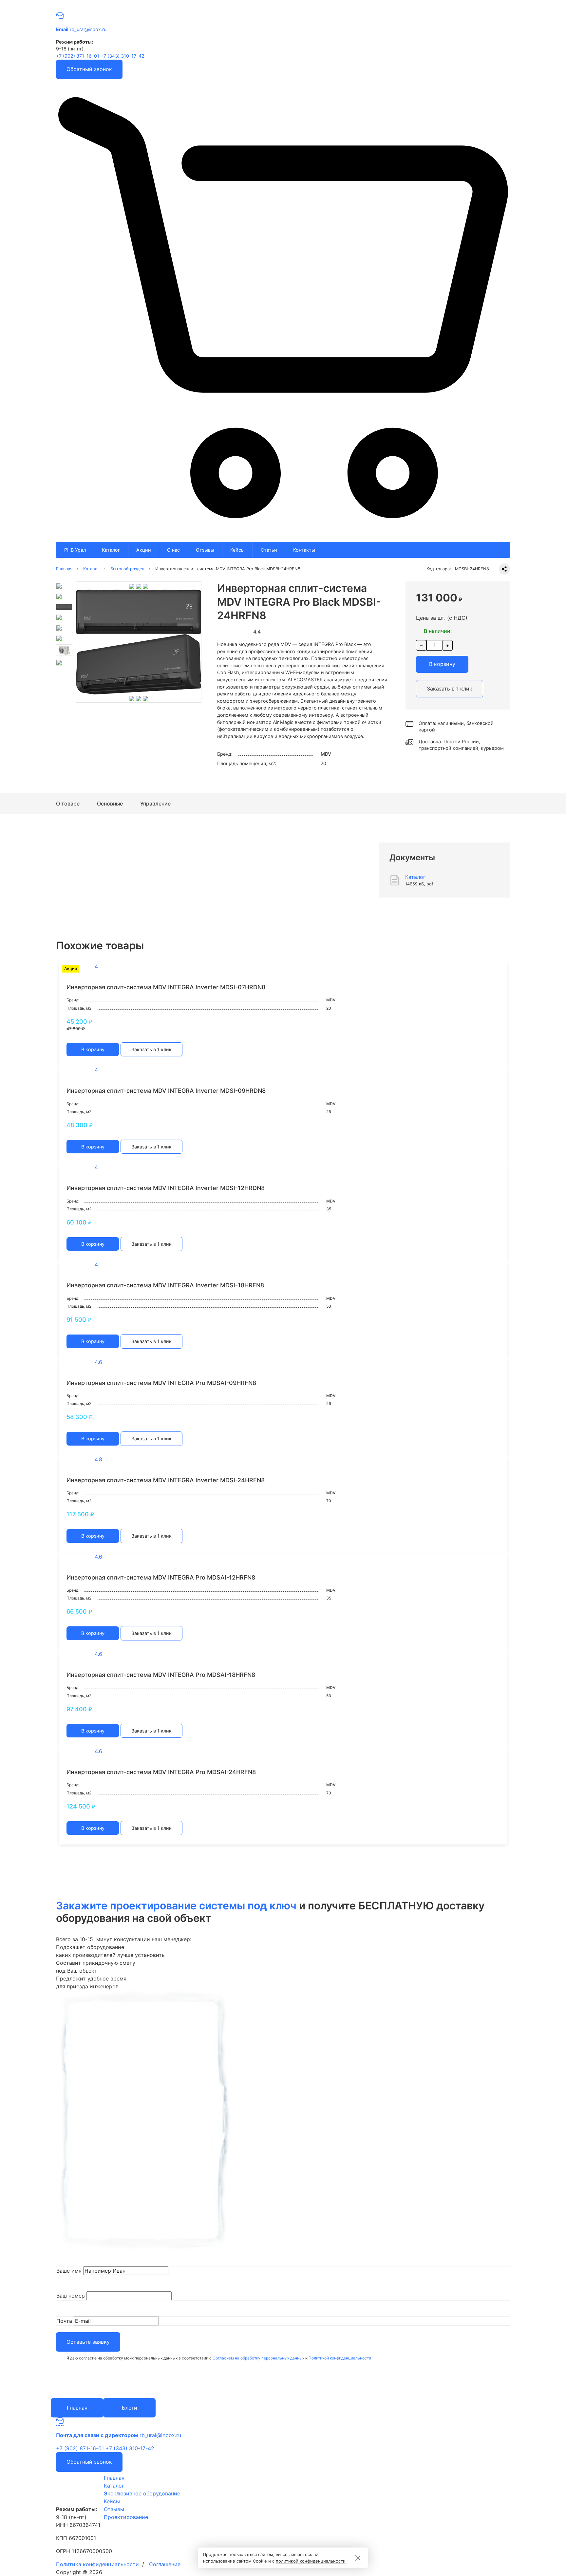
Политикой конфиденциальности (340, 2358)
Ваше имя (69, 2271)
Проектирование (126, 2517)
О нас (173, 550)
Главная (114, 2478)
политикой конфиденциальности (311, 2561)
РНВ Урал (75, 550)
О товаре (68, 804)
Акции (144, 550)
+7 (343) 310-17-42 (123, 56)
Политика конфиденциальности (97, 2564)
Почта (64, 2321)
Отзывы (205, 550)
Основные (110, 804)
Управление (155, 804)
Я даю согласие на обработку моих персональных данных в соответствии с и (219, 2358)
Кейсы (237, 550)
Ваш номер (71, 2296)
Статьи (269, 550)
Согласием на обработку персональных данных (258, 2358)
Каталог (111, 550)
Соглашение (165, 2564)
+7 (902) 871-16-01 (78, 56)
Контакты (304, 550)
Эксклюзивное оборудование (142, 2493)
